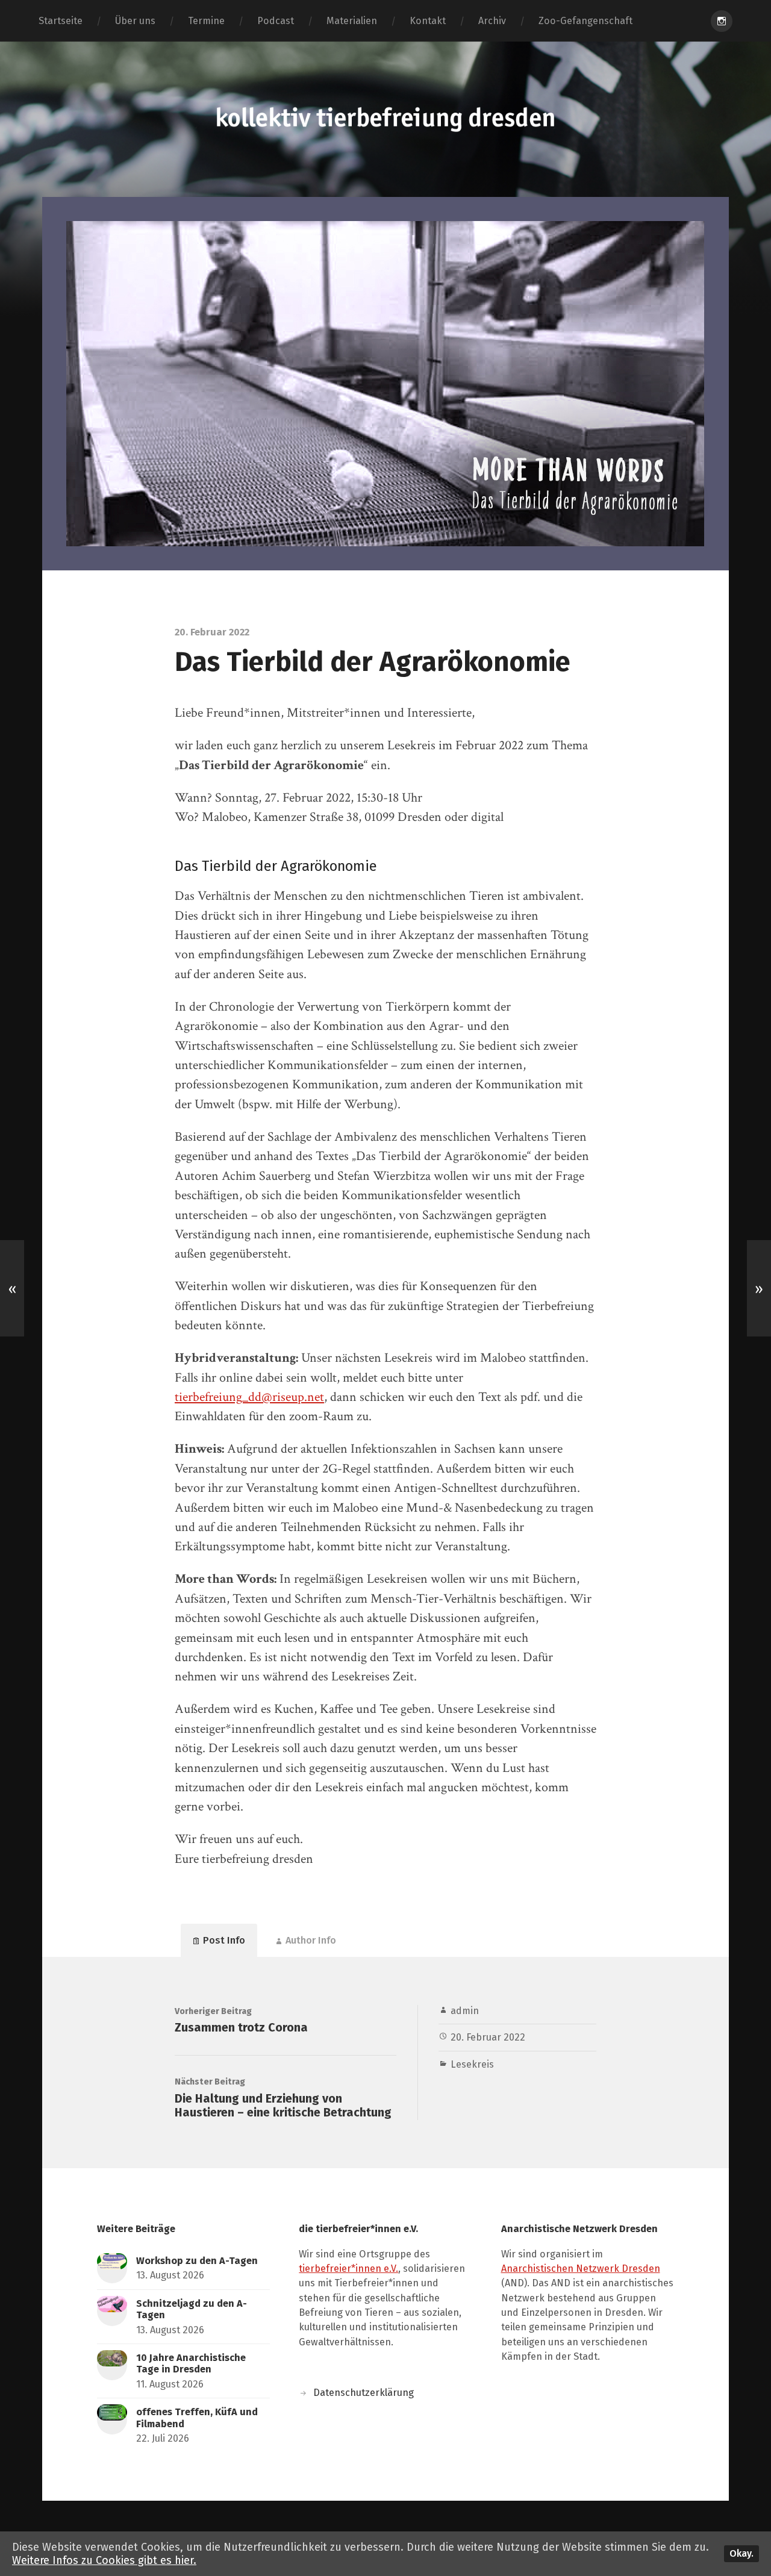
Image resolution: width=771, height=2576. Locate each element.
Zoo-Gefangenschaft (585, 21)
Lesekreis (472, 2064)
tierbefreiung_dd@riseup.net (249, 1397)
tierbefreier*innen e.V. (348, 2269)
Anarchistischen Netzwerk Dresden (581, 2269)
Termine (206, 21)
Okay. (741, 2553)
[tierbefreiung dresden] (385, 119)
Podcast (276, 21)
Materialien (352, 21)
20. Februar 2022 (488, 2037)
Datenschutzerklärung (364, 2393)
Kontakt (428, 21)
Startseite (61, 21)
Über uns (135, 21)
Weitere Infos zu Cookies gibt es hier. (104, 2560)
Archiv (492, 21)
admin (465, 2011)
